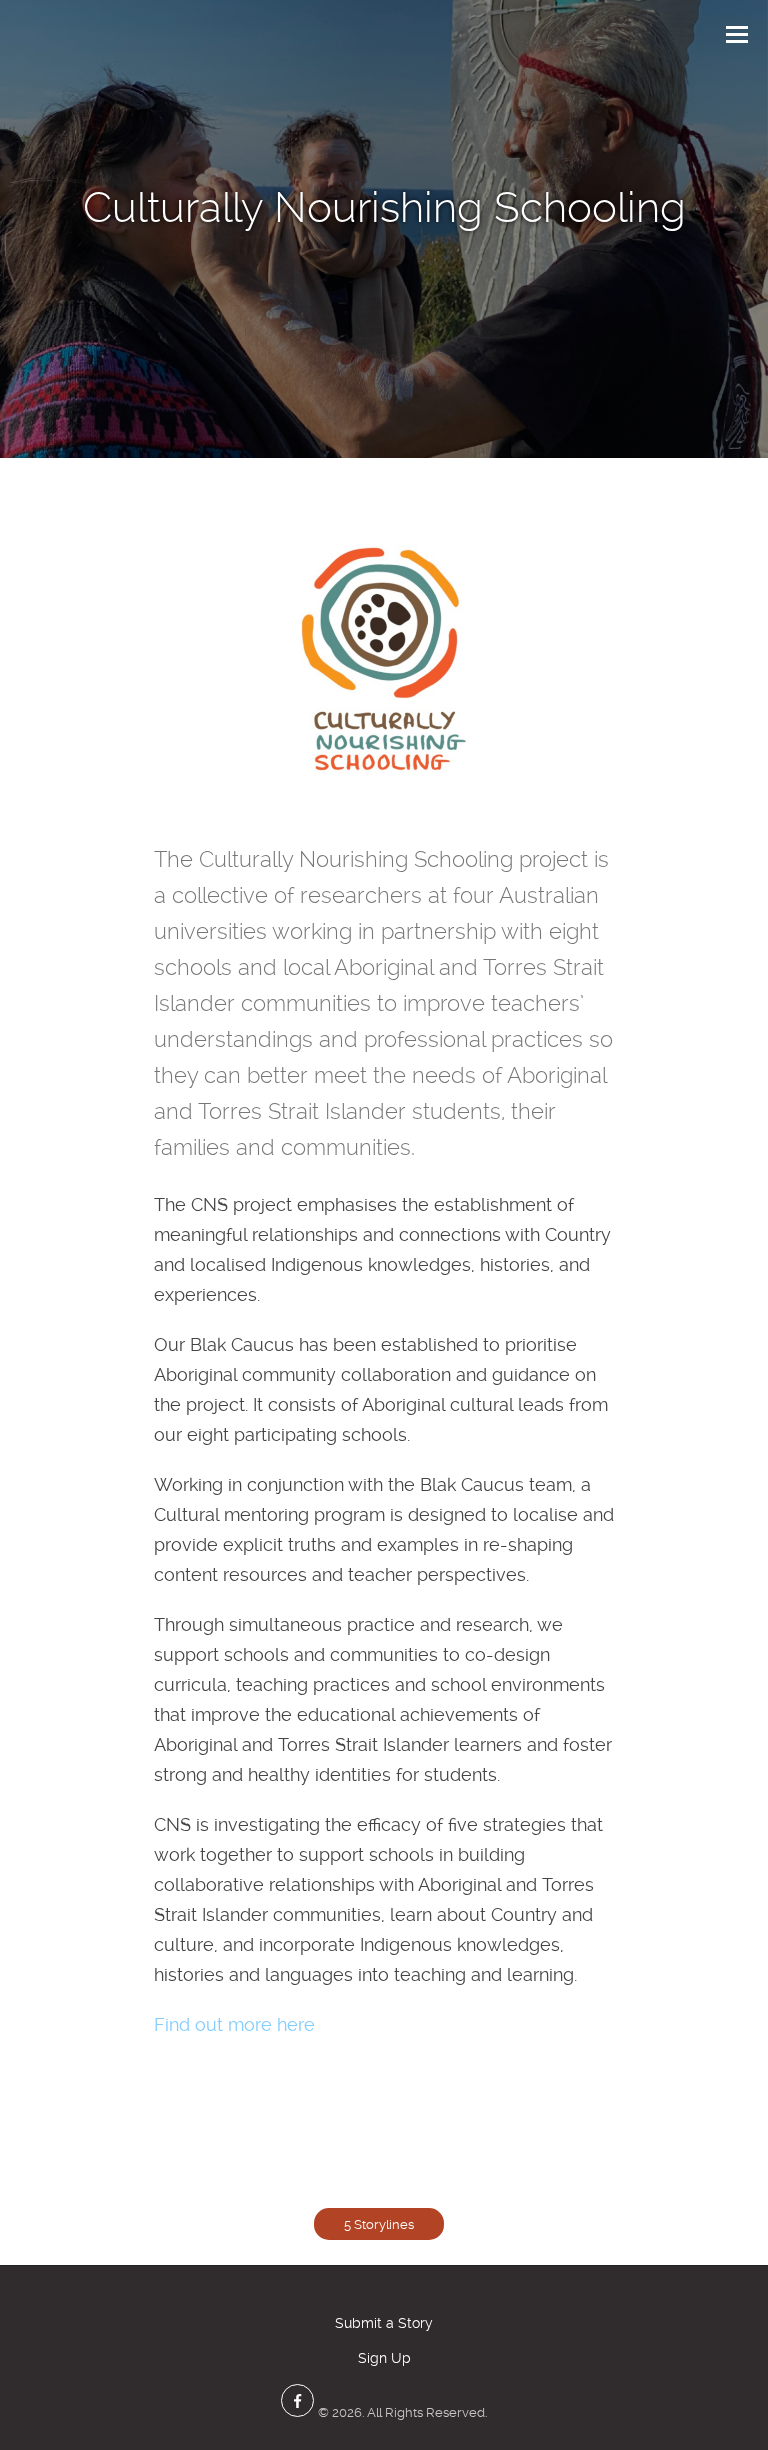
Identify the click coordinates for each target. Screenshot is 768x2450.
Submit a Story (384, 2323)
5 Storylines (379, 2224)
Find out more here (234, 2024)
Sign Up (384, 2358)
